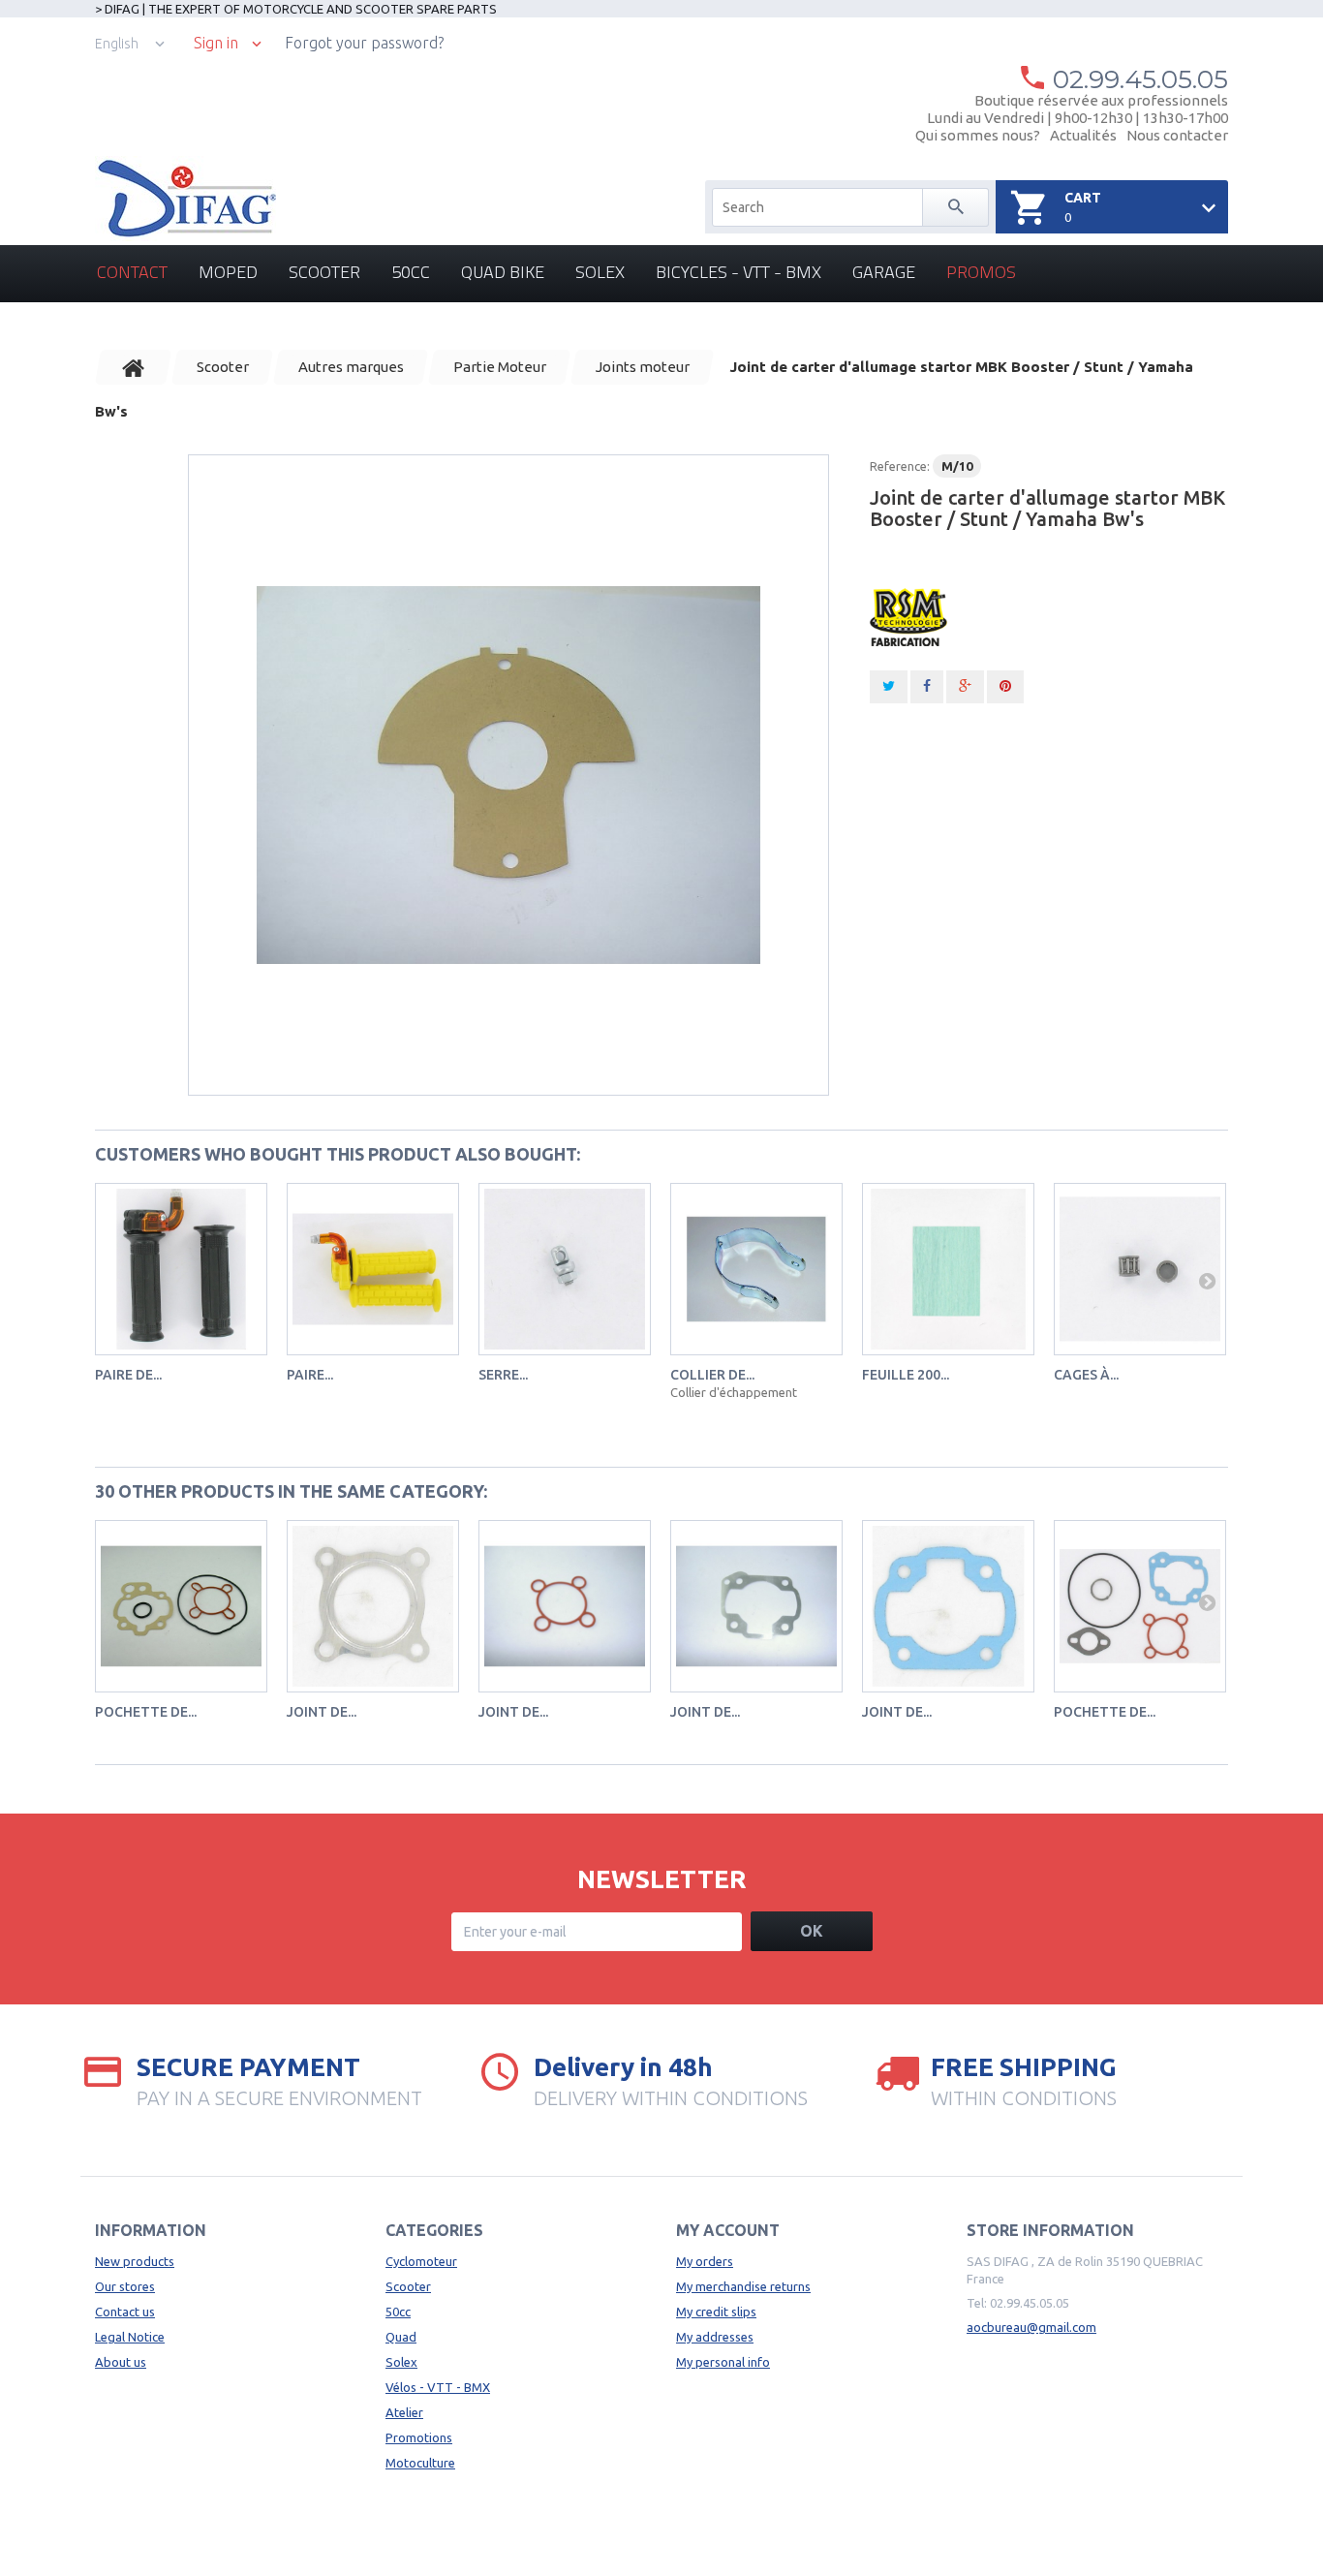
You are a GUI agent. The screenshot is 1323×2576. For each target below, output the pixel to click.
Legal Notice (130, 2337)
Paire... (310, 1375)
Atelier (404, 2412)
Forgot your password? (364, 43)
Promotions (419, 2437)
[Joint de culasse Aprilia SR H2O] (565, 1606)
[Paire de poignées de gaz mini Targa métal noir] (181, 1269)
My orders (705, 2261)
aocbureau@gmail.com (1031, 2327)
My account (728, 2230)
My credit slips (716, 2312)
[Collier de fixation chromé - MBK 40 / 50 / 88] (756, 1269)
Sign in (216, 43)
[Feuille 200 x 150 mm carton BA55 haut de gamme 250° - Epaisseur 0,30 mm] (948, 1269)
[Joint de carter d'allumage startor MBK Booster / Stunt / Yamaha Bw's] (508, 775)
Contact (132, 272)
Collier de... (712, 1375)
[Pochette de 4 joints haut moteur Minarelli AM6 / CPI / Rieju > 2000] (181, 1606)
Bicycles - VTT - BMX (738, 272)
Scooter (324, 272)
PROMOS (981, 272)
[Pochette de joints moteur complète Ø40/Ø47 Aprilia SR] (1140, 1606)
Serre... (503, 1375)
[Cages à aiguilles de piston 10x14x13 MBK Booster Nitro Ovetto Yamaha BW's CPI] (1140, 1269)
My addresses (715, 2337)
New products (135, 2261)
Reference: (900, 466)
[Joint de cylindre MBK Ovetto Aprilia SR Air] (948, 1606)
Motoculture (420, 2463)
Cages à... (1086, 1375)
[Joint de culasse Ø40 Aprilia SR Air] (373, 1606)
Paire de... (128, 1375)
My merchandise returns (743, 2286)
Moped (228, 272)
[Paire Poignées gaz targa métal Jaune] (373, 1269)
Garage (884, 272)
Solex (600, 272)
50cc (411, 272)
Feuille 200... (906, 1375)
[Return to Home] (134, 367)
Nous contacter (1177, 135)
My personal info (723, 2362)
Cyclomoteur (421, 2261)
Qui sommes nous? (978, 135)
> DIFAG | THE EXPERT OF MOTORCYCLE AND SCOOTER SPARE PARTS (296, 9)
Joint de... (322, 1712)
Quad (401, 2337)
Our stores (125, 2286)
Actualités (1083, 135)
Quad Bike (503, 272)
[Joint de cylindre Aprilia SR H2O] (756, 1606)
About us (121, 2362)
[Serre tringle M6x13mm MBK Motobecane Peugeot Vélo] (565, 1269)
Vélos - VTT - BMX (438, 2387)
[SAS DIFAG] (185, 199)
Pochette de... (146, 1712)
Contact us (125, 2312)
